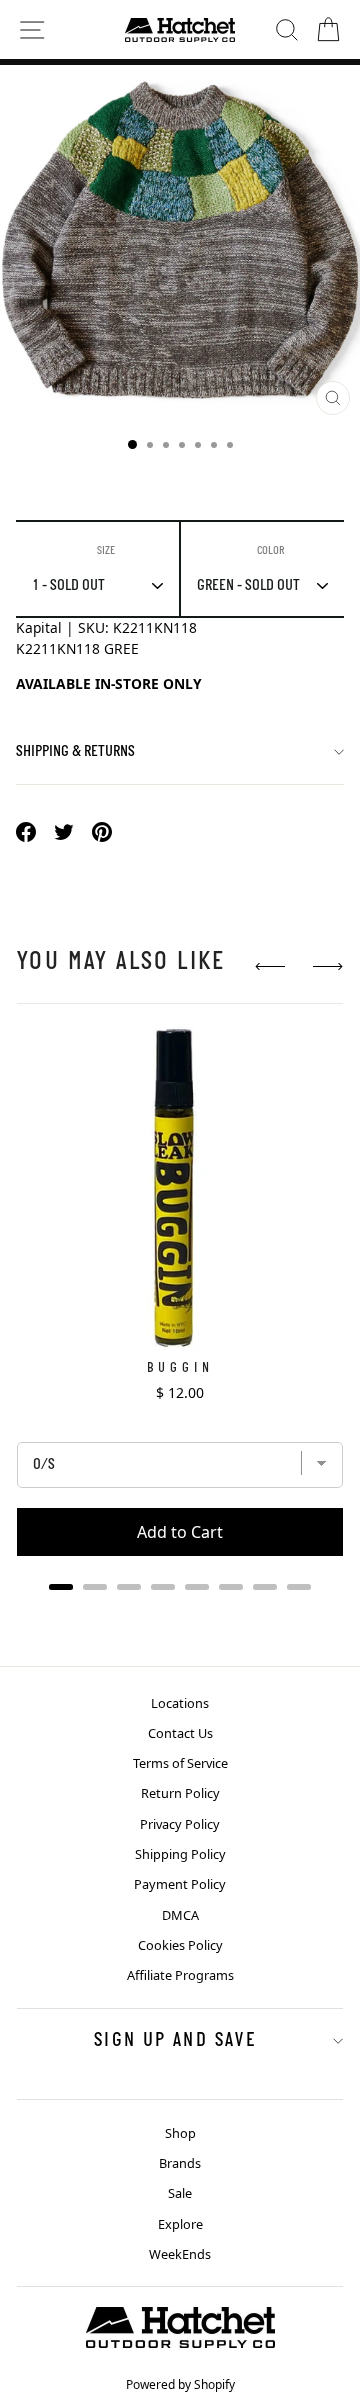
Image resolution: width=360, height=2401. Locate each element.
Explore (180, 2224)
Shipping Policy (180, 1854)
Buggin (180, 1368)
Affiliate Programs (180, 1975)
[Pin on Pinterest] (102, 831)
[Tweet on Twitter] (64, 831)
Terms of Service (180, 1763)
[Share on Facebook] (26, 831)
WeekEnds (180, 2254)
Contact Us (180, 1733)
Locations (180, 1703)
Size (106, 551)
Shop (180, 2133)
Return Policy (180, 1793)
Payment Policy (180, 1884)
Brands (180, 2163)
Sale (180, 2193)
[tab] (61, 1587)
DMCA (180, 1915)
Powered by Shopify (180, 2384)
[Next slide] (328, 966)
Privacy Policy (180, 1824)
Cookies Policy (180, 1945)
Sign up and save (175, 2041)
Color (271, 551)
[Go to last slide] (270, 966)
